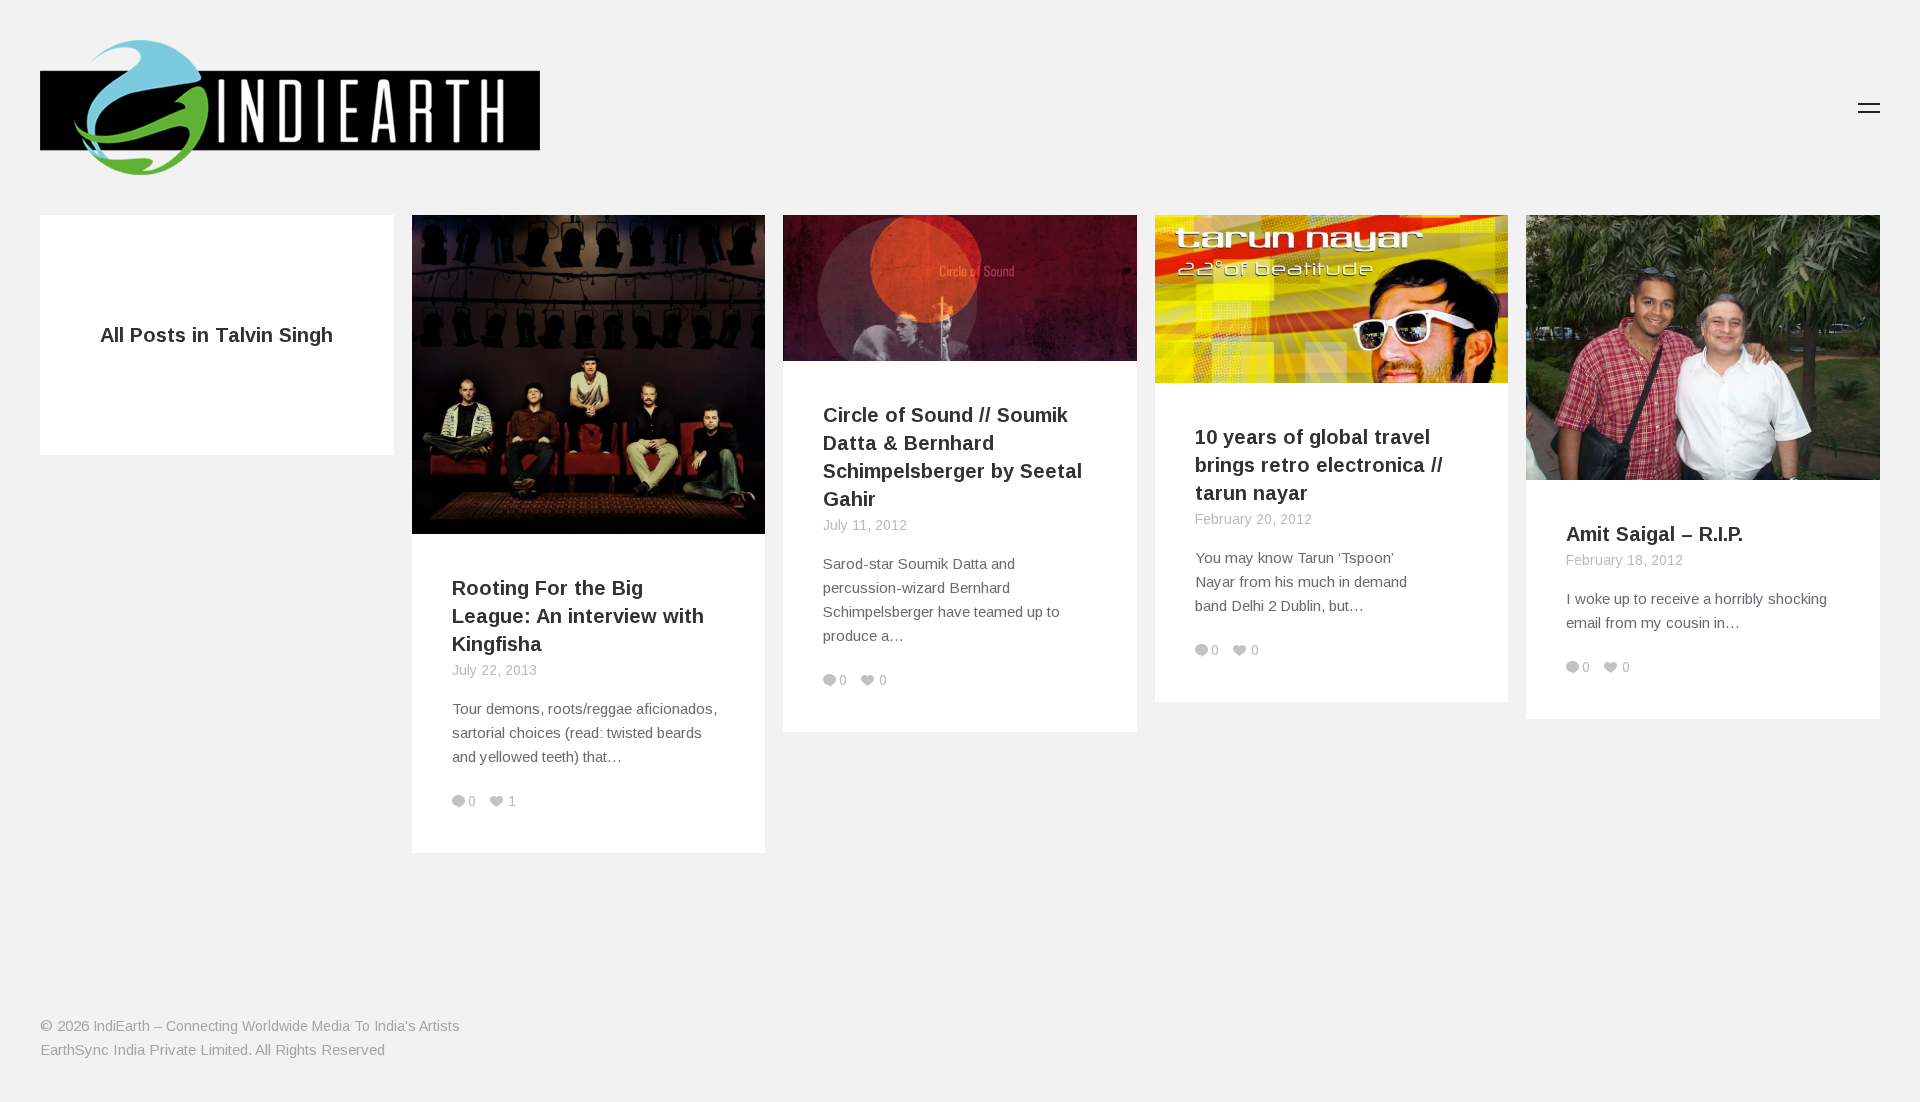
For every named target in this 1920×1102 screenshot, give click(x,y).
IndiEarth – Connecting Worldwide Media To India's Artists (276, 1026)
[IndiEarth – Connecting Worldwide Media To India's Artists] (290, 163)
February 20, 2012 (1253, 519)
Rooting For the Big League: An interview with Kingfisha (578, 616)
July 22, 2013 (494, 670)
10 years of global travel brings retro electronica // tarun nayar (1319, 465)
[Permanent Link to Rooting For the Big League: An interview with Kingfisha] (589, 521)
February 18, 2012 (1624, 560)
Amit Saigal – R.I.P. (1654, 534)
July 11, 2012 (865, 525)
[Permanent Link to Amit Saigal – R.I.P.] (1703, 467)
